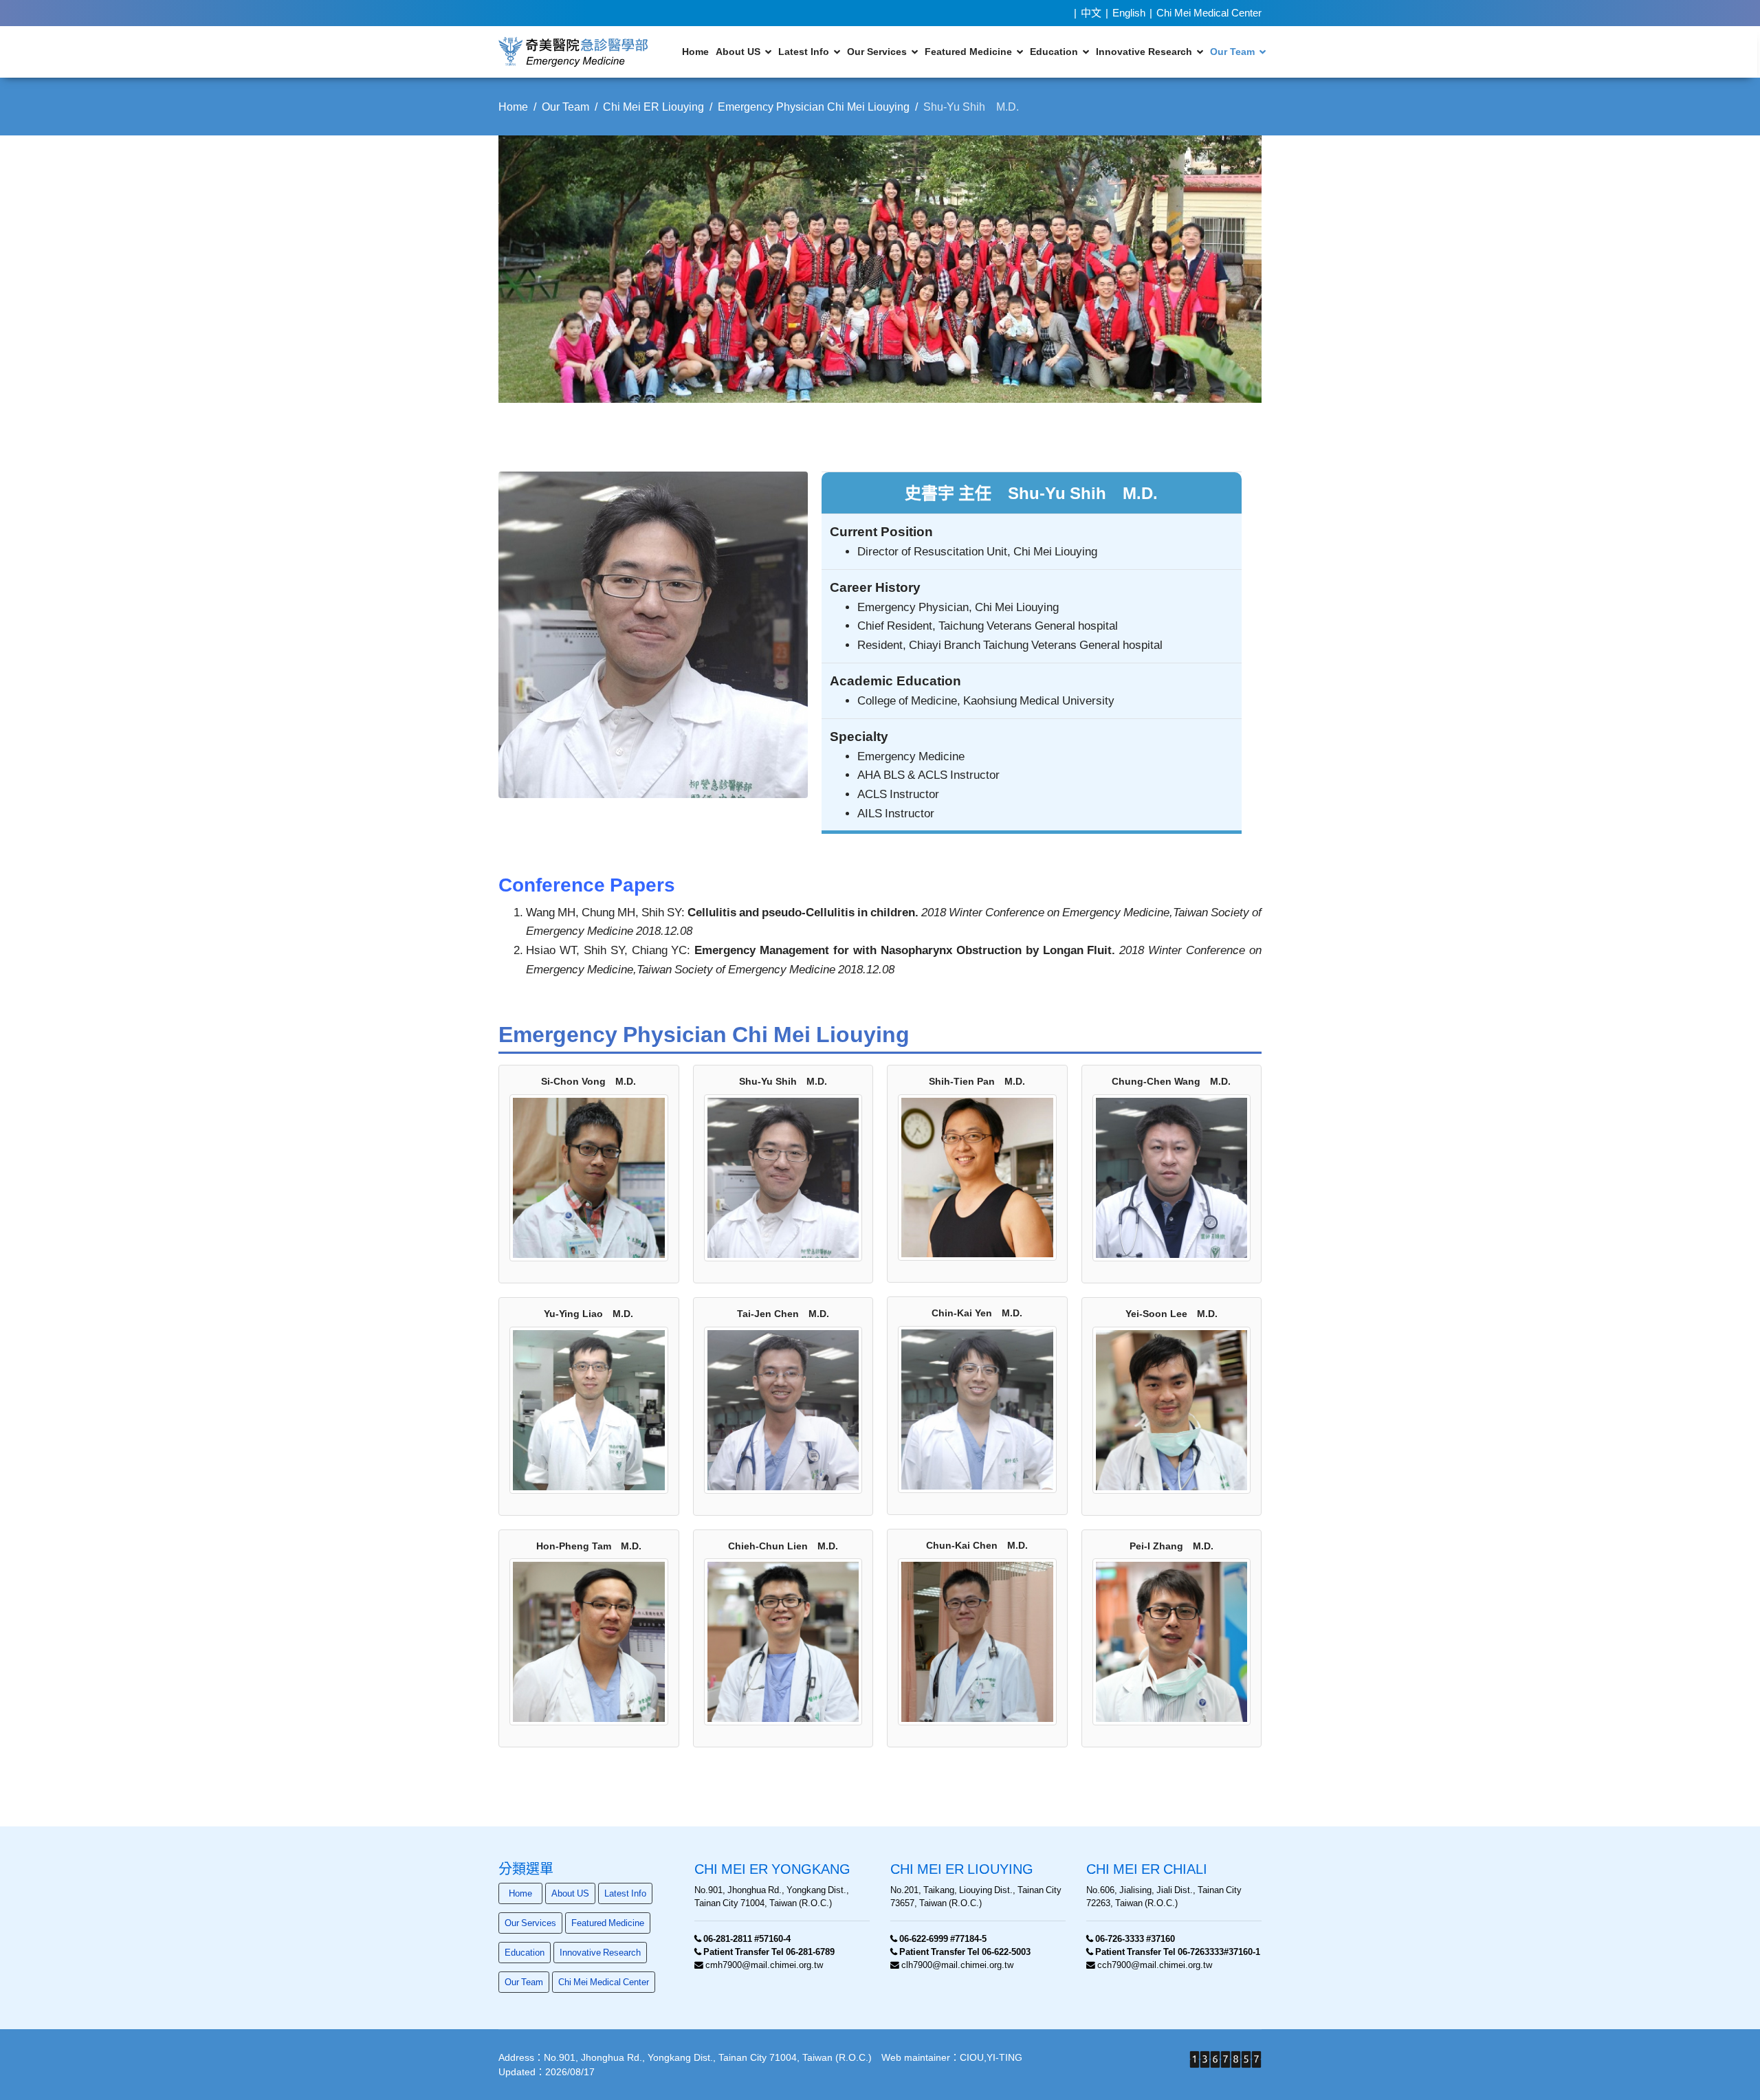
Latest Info (804, 52)
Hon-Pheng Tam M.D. (589, 1546)
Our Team (1232, 52)
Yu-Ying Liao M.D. (588, 1314)
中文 (1091, 13)
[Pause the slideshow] (1220, 269)
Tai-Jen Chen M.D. (783, 1314)
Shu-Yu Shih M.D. (783, 1081)
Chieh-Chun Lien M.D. (783, 1546)
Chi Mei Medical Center (1209, 13)
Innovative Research (1144, 52)
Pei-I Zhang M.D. (1171, 1546)
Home (695, 52)
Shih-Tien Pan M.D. (977, 1081)
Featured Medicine (968, 52)
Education (1054, 52)
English (1129, 13)
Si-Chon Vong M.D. (588, 1081)
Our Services (877, 52)
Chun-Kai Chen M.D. (977, 1545)
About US (738, 52)
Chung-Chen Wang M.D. (1171, 1081)
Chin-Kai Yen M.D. (977, 1313)
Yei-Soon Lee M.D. (1171, 1314)
